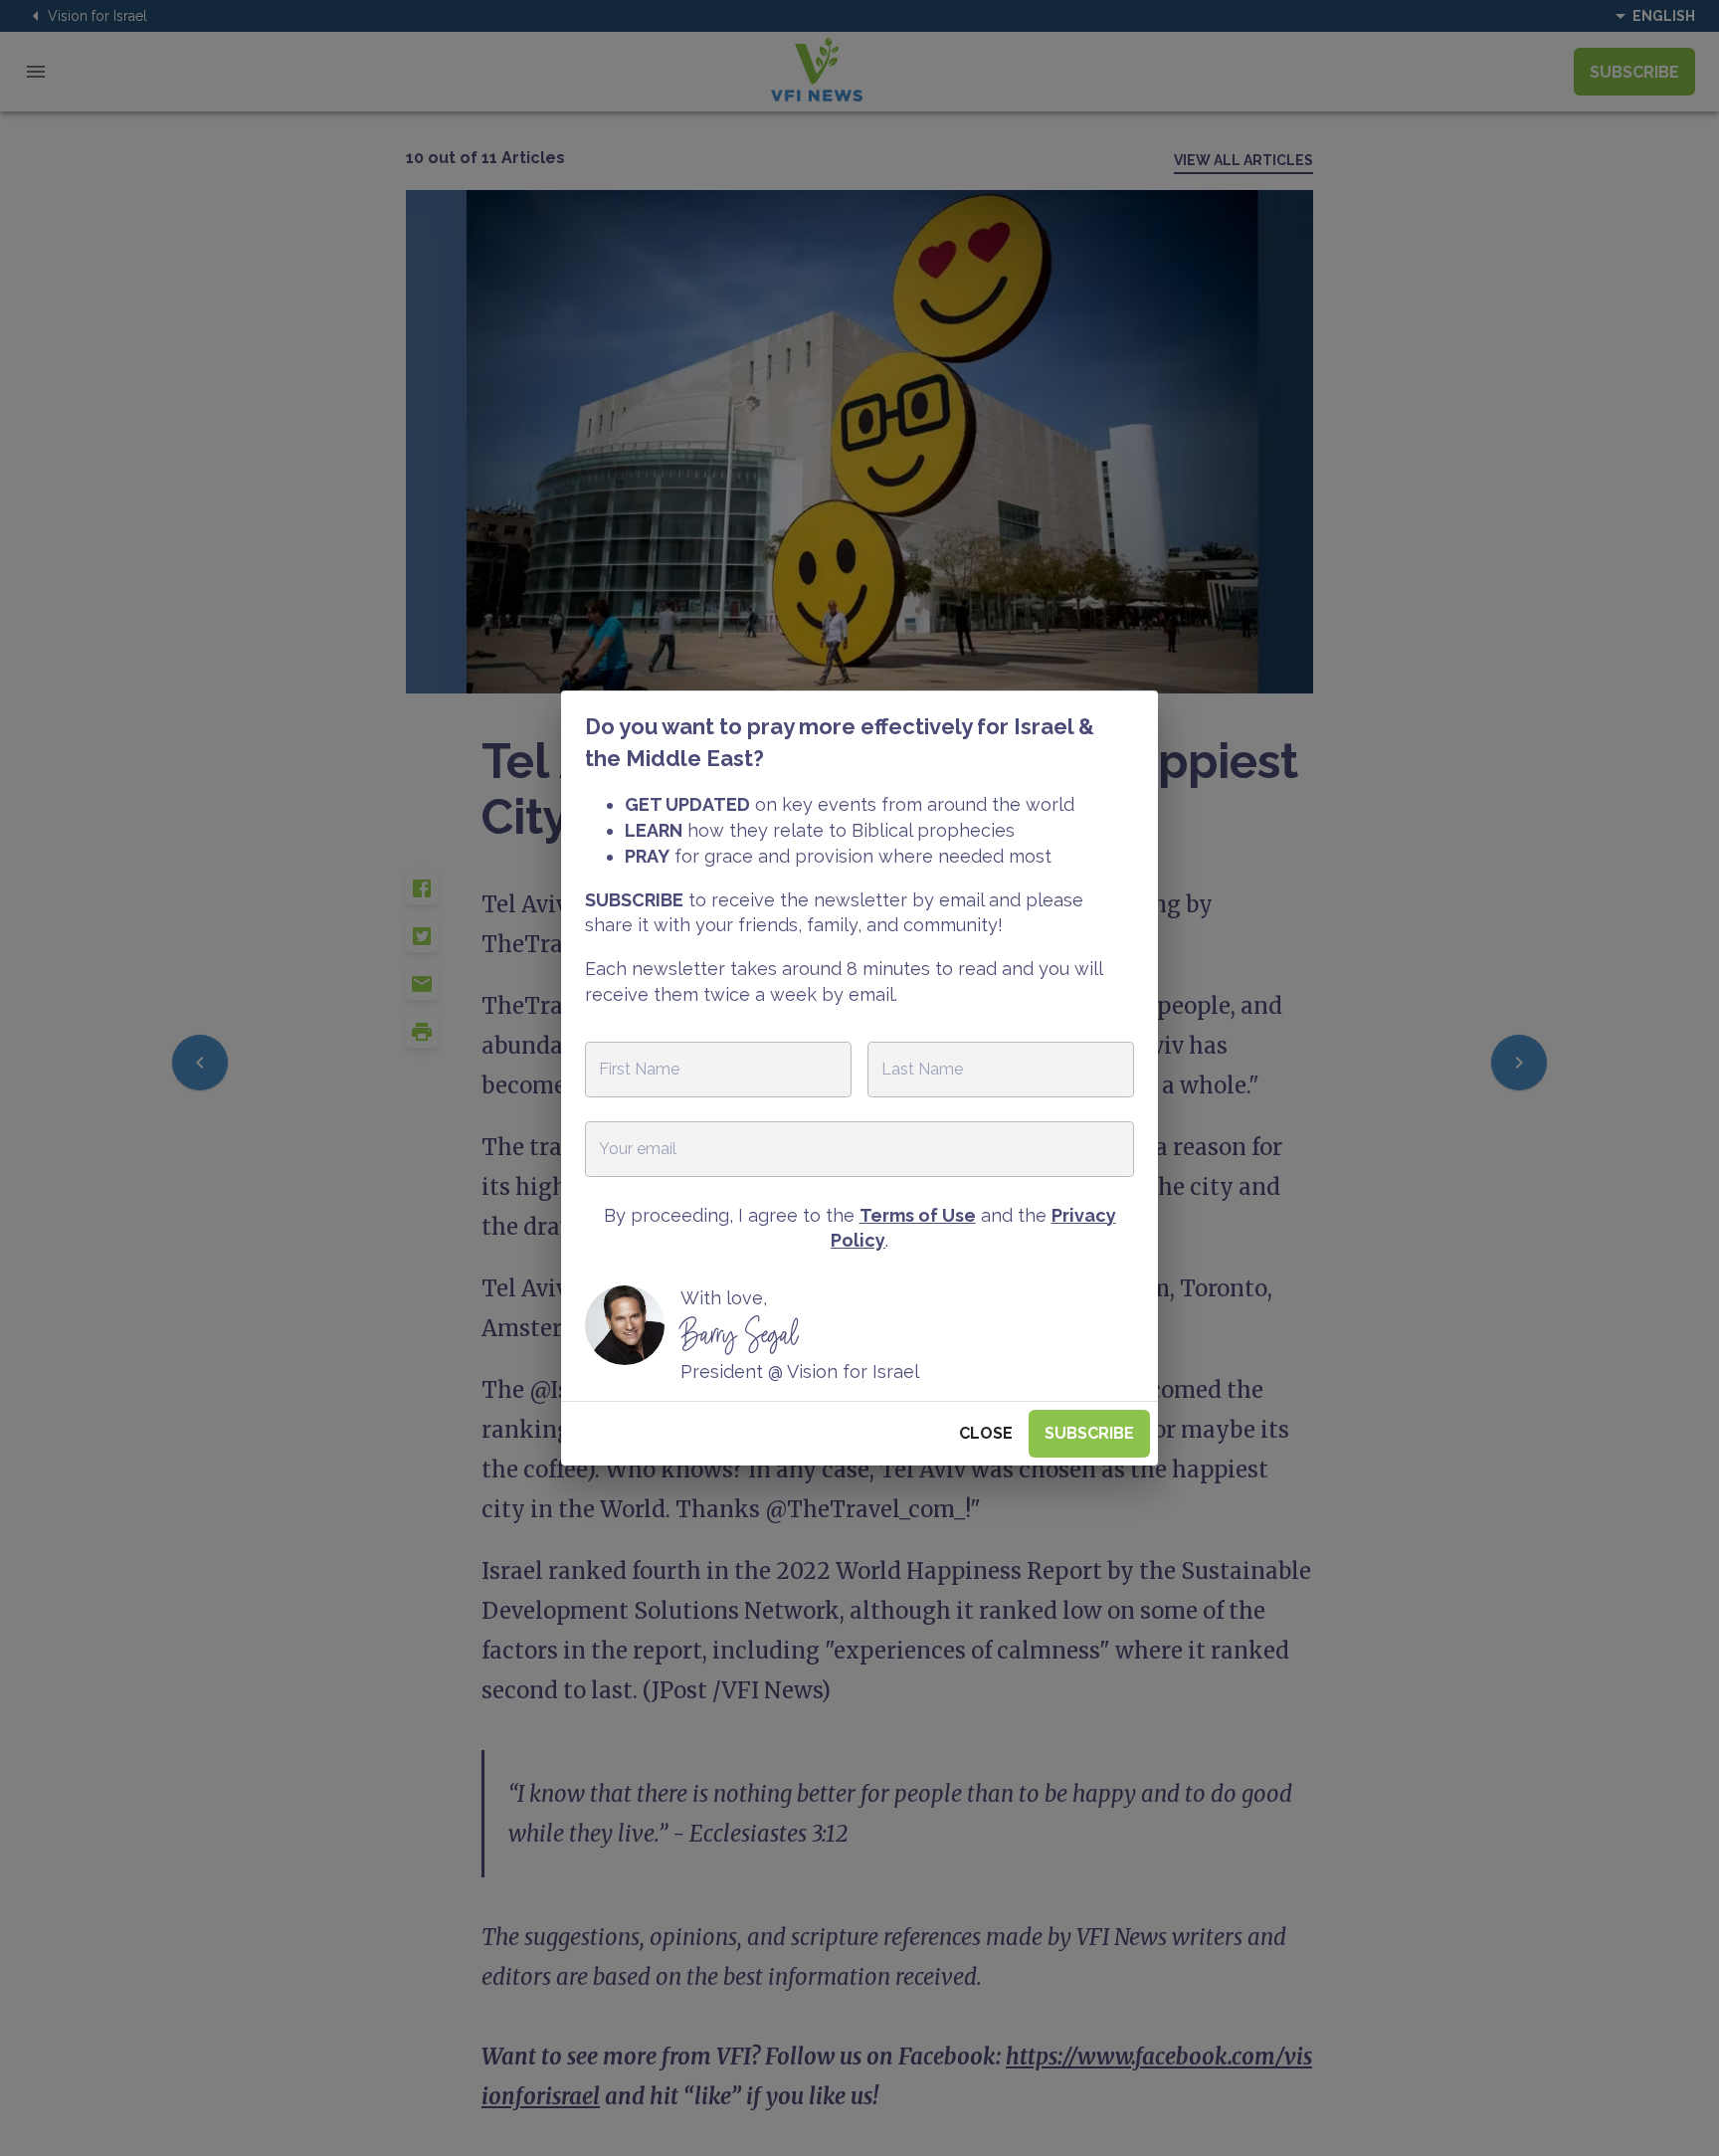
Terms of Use (918, 1215)
